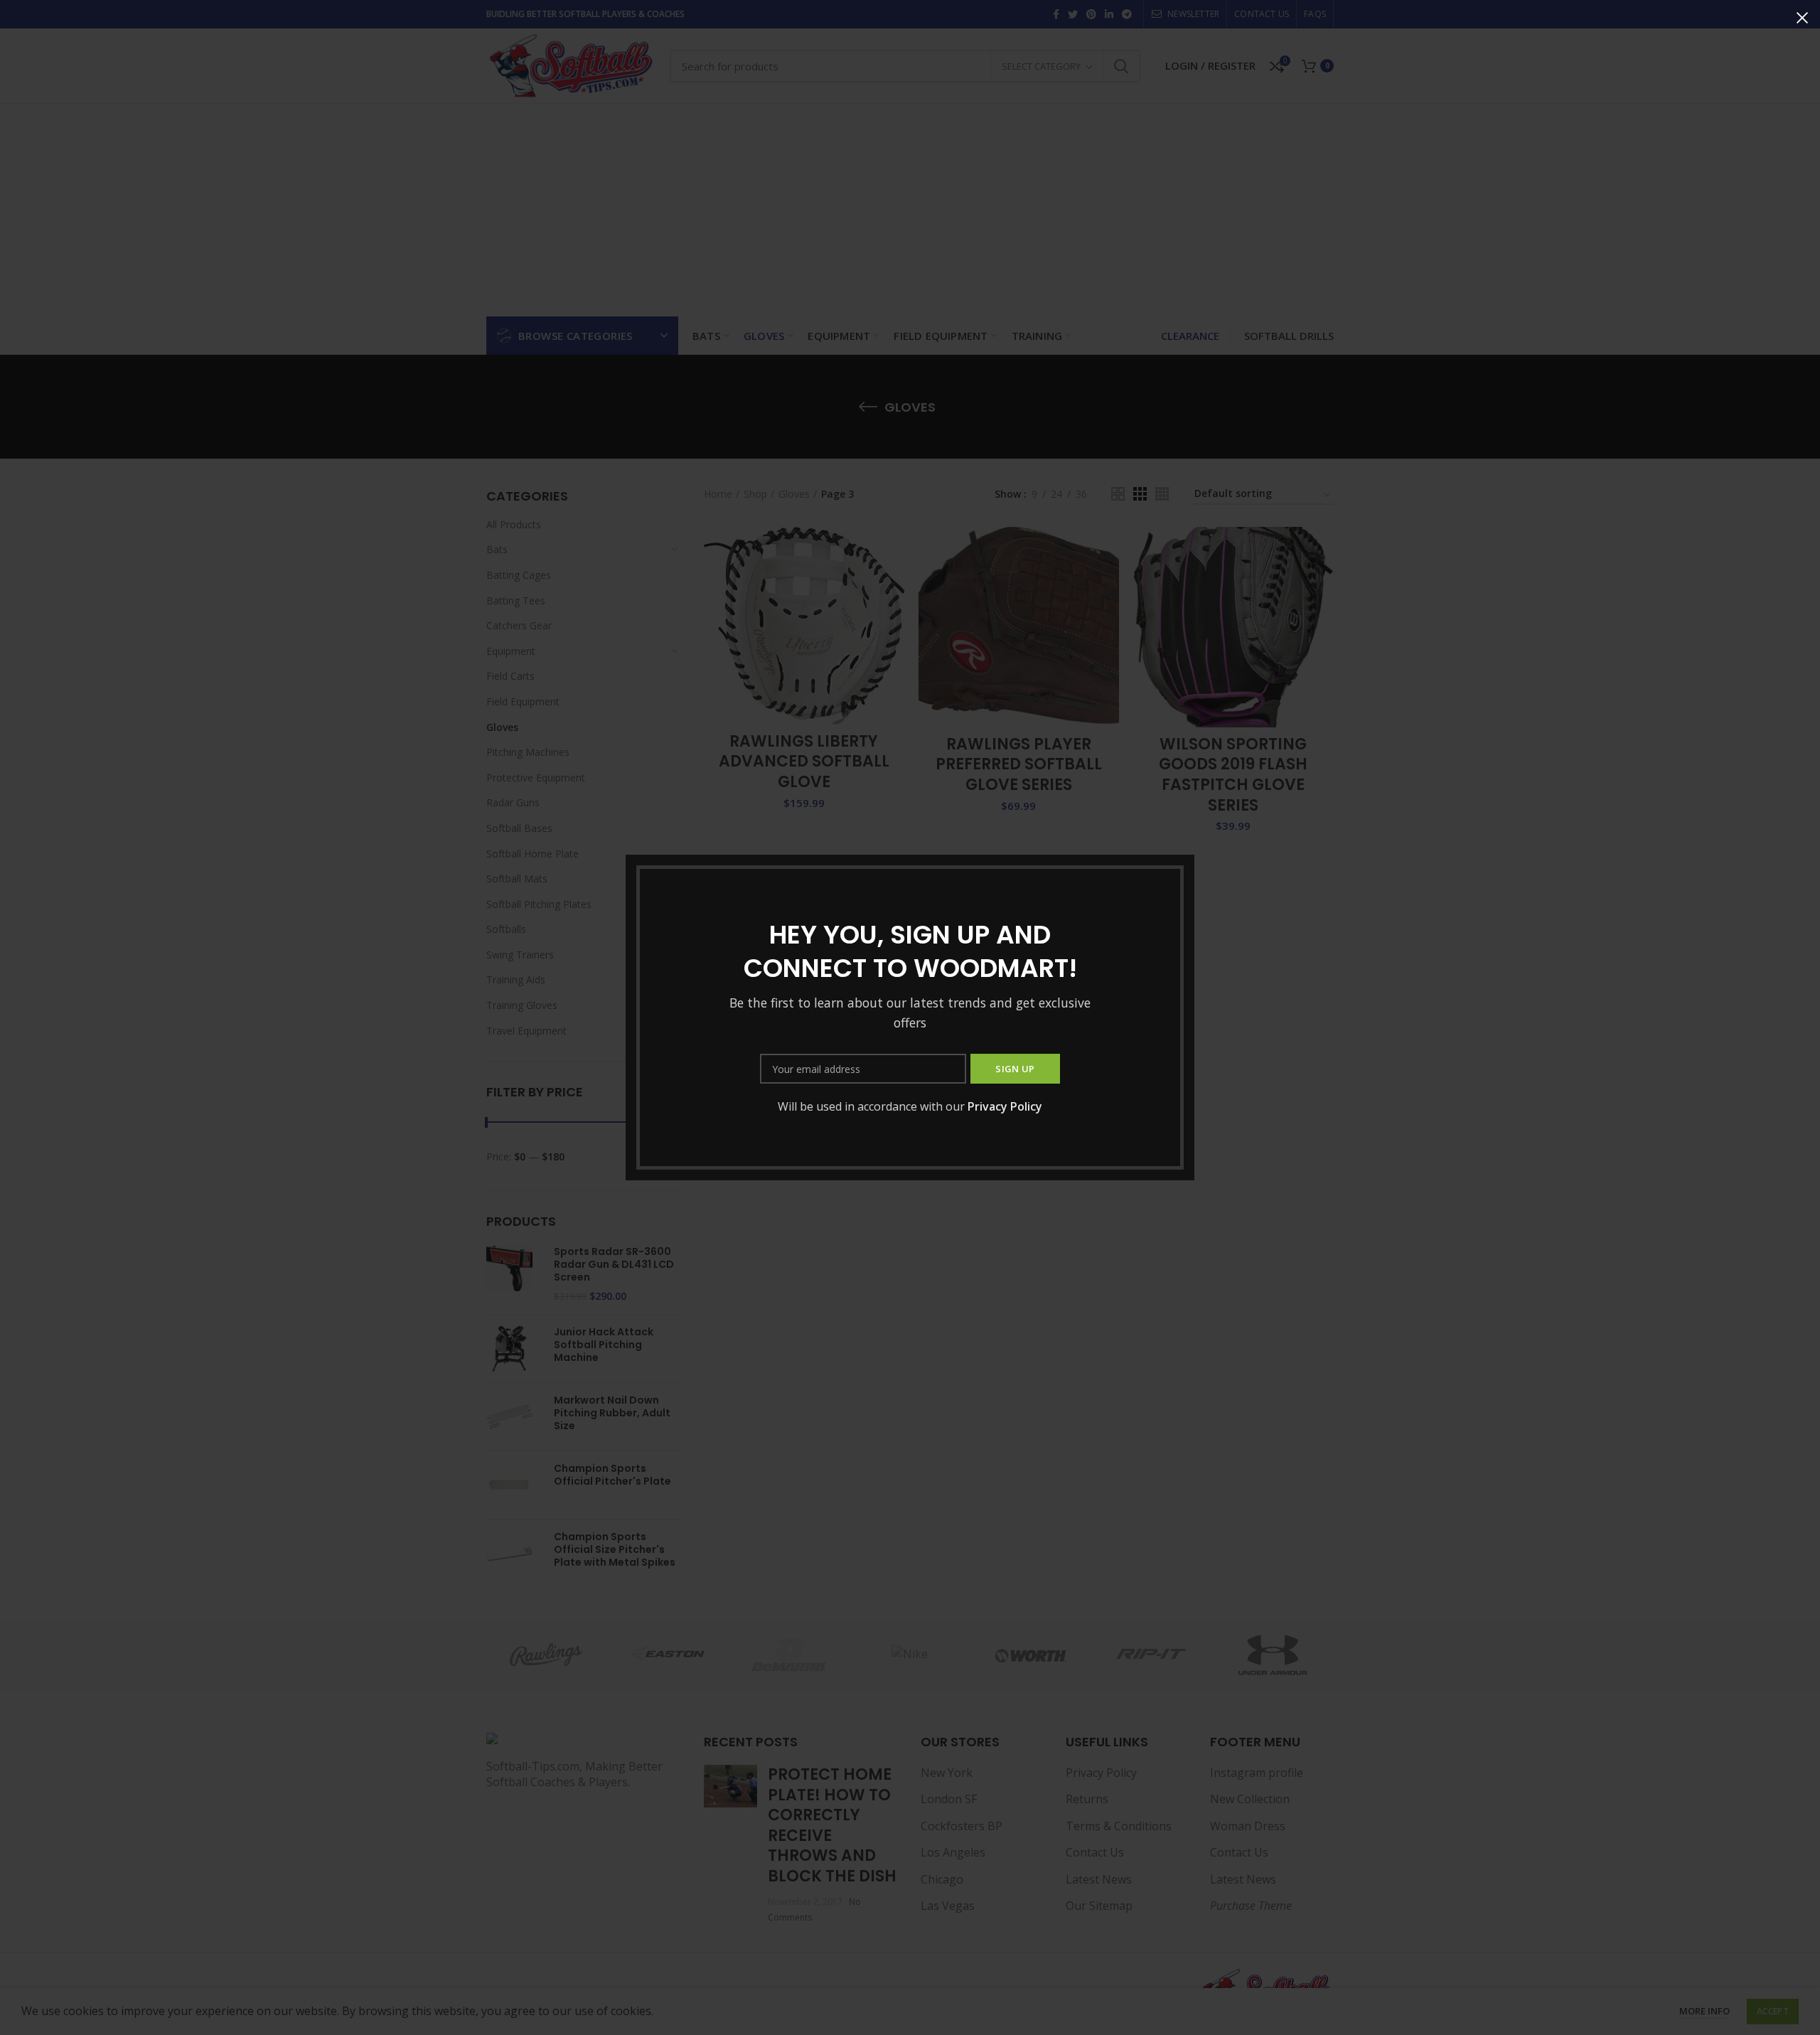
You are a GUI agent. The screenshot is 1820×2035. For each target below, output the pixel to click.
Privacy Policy (1005, 1106)
